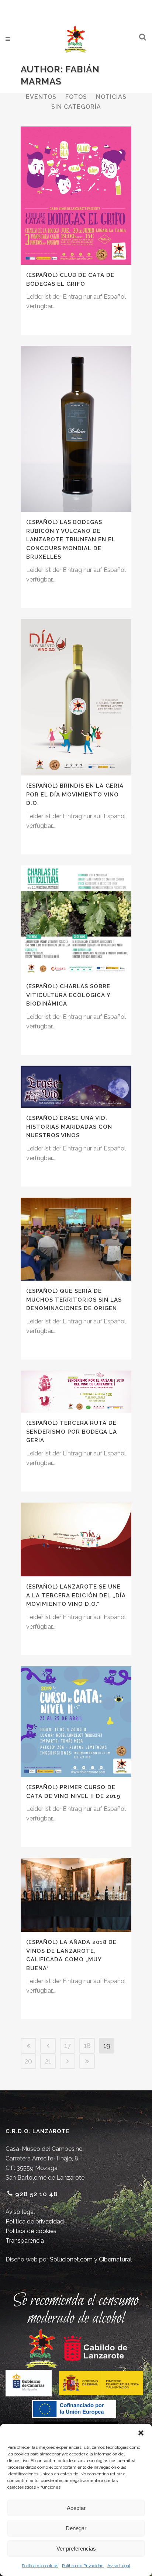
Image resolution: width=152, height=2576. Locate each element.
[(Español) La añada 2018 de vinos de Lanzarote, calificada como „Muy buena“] (76, 1895)
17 (68, 2046)
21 (48, 2061)
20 (28, 2061)
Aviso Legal (119, 2566)
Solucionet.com (71, 2259)
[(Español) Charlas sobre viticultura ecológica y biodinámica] (76, 921)
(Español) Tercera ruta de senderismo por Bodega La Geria (72, 1432)
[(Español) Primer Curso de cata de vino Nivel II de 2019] (76, 1722)
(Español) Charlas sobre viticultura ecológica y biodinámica (68, 995)
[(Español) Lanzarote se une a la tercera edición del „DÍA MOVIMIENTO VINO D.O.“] (76, 1539)
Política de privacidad (35, 2221)
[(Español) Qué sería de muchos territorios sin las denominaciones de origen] (76, 1239)
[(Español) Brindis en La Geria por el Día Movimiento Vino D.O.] (76, 697)
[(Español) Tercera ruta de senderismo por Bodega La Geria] (76, 1392)
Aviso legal (20, 2212)
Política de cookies (40, 2566)
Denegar (76, 2528)
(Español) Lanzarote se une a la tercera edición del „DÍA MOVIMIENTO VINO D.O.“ (76, 1595)
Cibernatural (115, 2259)
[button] (141, 2433)
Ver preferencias (76, 2549)
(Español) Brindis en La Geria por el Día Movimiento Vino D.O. (75, 794)
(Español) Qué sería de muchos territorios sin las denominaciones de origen (74, 1300)
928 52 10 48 (37, 2194)
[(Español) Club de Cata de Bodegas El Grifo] (76, 196)
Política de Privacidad (83, 2566)
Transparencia (25, 2241)
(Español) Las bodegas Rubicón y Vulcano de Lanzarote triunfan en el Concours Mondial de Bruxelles (71, 539)
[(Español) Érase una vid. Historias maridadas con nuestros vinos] (76, 1087)
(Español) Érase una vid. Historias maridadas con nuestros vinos (69, 1127)
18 (87, 2046)
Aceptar (76, 2508)
